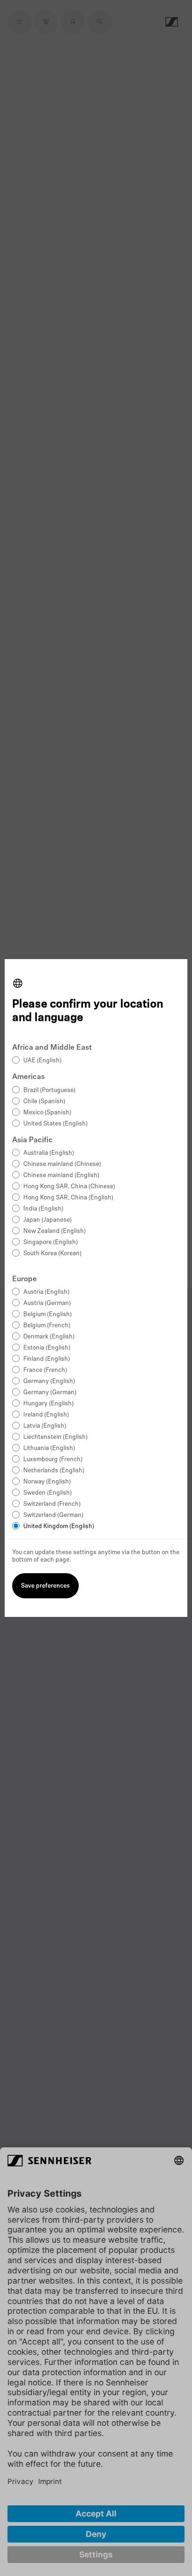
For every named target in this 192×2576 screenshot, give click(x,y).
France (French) (45, 1370)
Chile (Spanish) (44, 1102)
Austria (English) (46, 1292)
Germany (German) (50, 1393)
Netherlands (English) (54, 1471)
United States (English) (55, 1124)
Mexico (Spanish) (47, 1113)
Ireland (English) (46, 1415)
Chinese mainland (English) (61, 1175)
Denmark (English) (49, 1337)
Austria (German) (47, 1303)
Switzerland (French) (52, 1504)
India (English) (43, 1209)
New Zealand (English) (55, 1231)
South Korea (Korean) (52, 1254)
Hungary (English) (48, 1404)
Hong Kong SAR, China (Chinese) (69, 1187)
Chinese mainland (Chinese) (62, 1164)
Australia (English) (49, 1153)
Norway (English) (47, 1482)
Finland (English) (47, 1359)
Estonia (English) (47, 1348)
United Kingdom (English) (59, 1526)
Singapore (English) (51, 1242)
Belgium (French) (47, 1326)
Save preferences (45, 1586)
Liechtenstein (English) (55, 1437)
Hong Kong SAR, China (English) (68, 1198)
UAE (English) (42, 1061)
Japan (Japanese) (48, 1220)
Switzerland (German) (53, 1515)
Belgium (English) (48, 1314)
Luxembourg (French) (53, 1460)
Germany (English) (49, 1381)
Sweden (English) (48, 1493)
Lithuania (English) (49, 1448)
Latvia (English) (45, 1426)
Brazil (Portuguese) (49, 1090)
